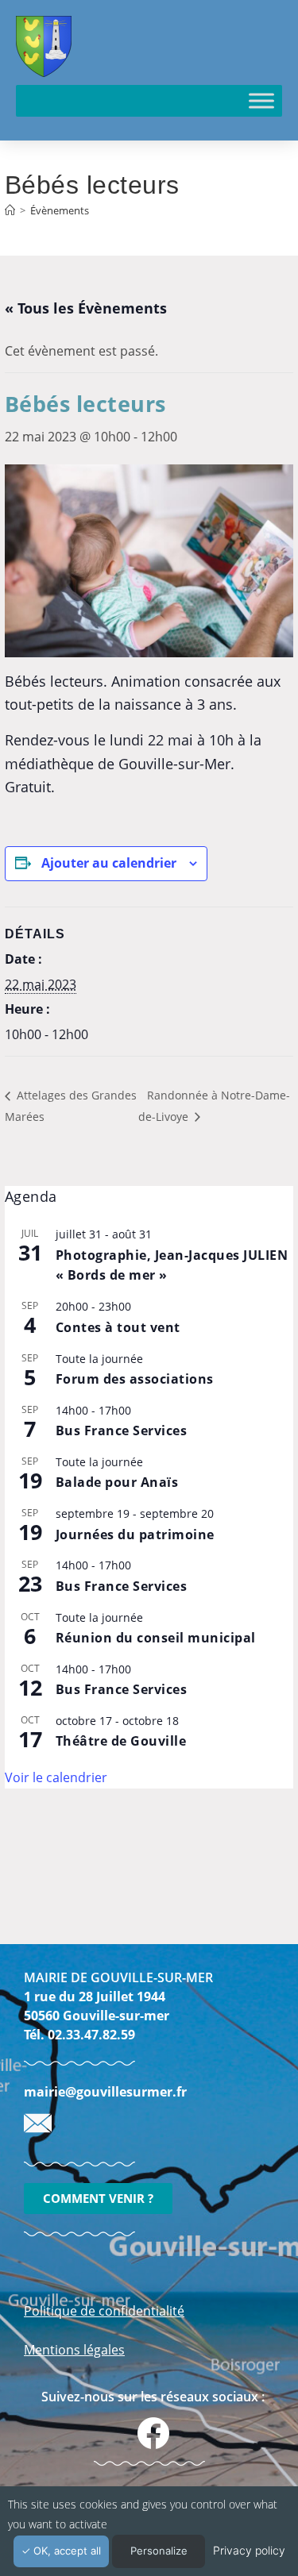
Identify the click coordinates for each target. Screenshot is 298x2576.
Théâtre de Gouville (121, 1741)
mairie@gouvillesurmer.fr (105, 2092)
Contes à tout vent (118, 1327)
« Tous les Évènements (86, 308)
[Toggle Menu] (261, 100)
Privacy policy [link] (249, 2550)
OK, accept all (66, 2551)
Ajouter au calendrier (109, 863)
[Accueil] (10, 210)
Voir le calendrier (56, 1777)
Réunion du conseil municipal (156, 1638)
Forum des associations (135, 1379)
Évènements (60, 210)
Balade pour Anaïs (117, 1482)
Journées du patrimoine (135, 1534)
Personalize (159, 2551)
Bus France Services (122, 1430)
